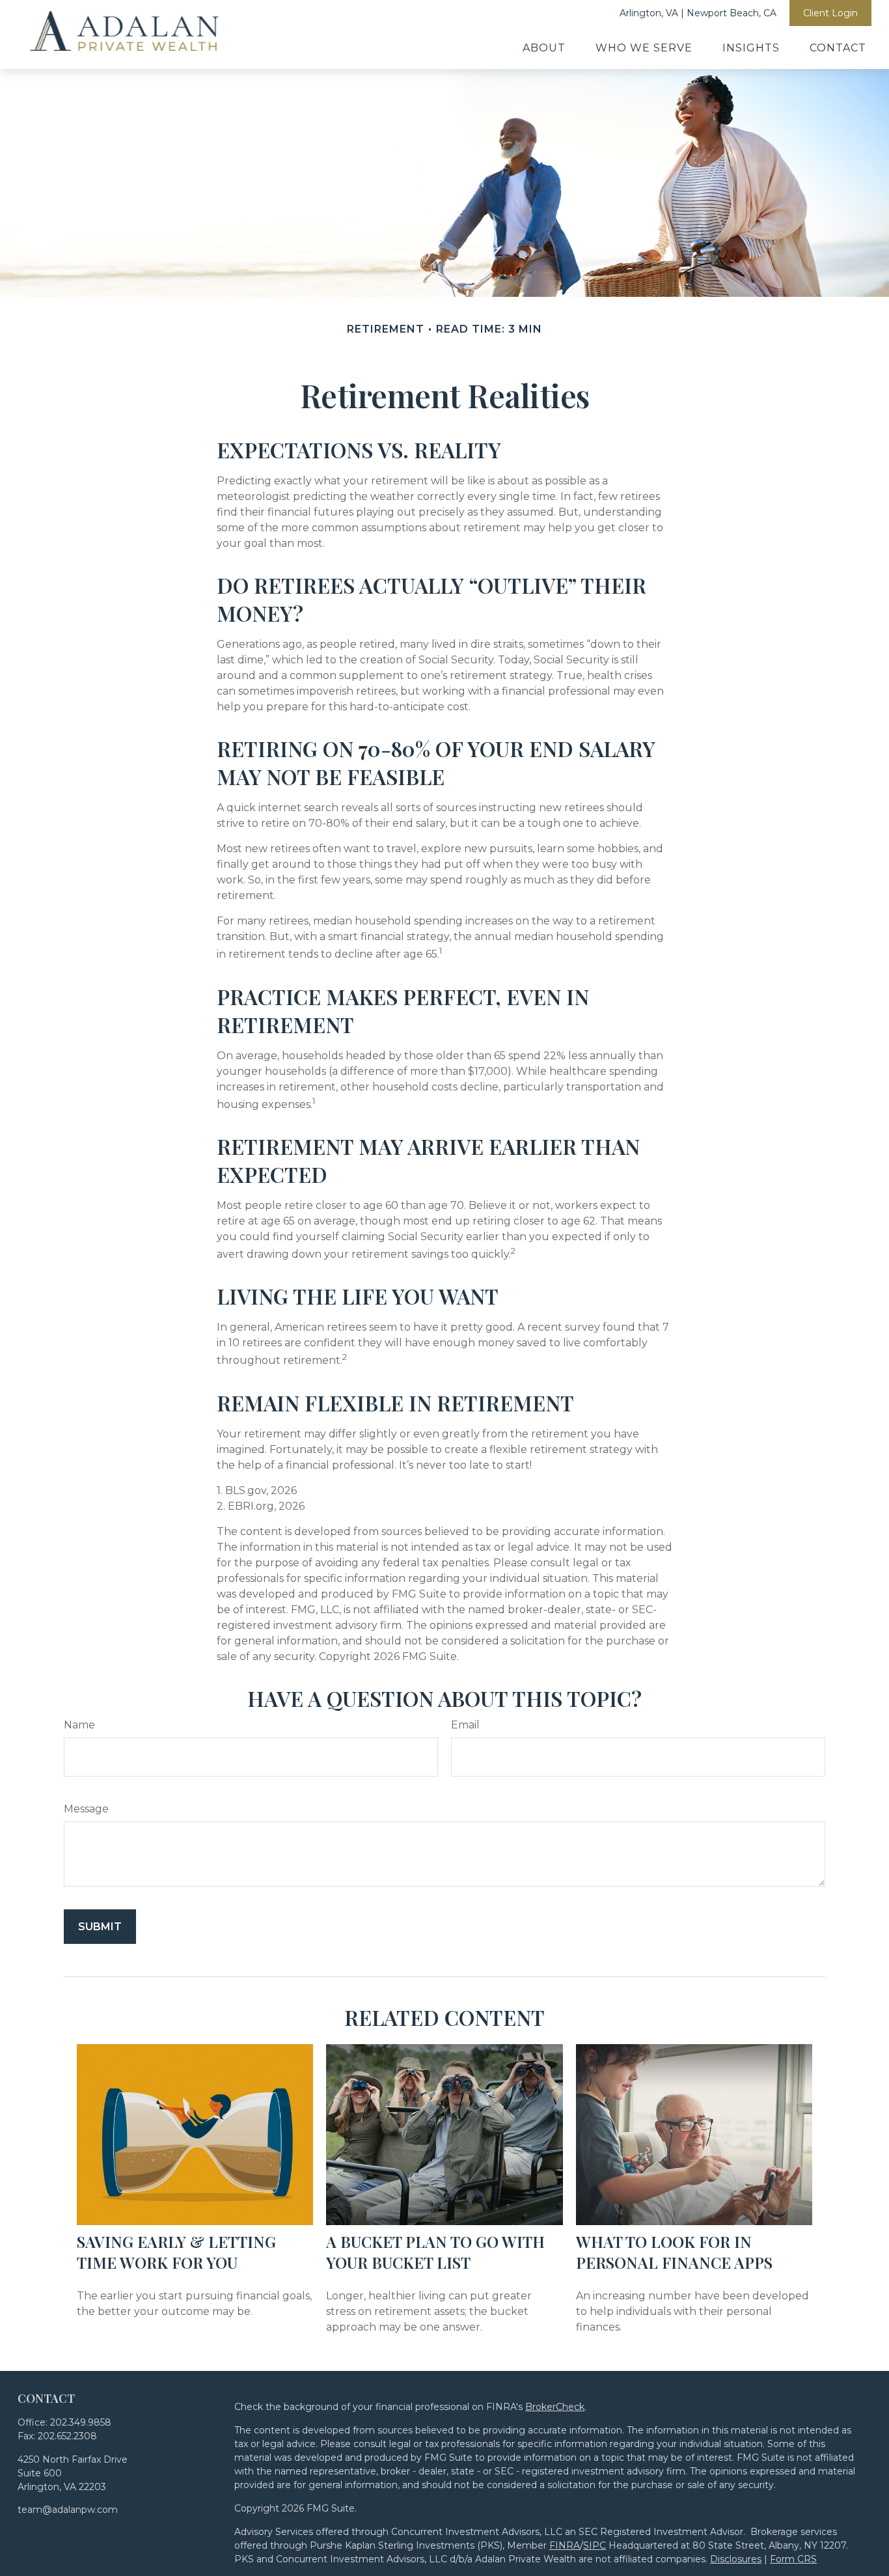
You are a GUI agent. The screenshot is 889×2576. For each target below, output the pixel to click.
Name (79, 1725)
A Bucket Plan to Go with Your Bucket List (435, 2252)
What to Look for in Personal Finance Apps (674, 2252)
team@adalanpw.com (68, 2510)
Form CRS (793, 2559)
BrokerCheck (555, 2407)
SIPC (595, 2545)
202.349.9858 (81, 2422)
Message (86, 1809)
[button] (544, 48)
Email (465, 1725)
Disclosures (736, 2559)
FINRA (565, 2545)
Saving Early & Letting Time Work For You (176, 2252)
